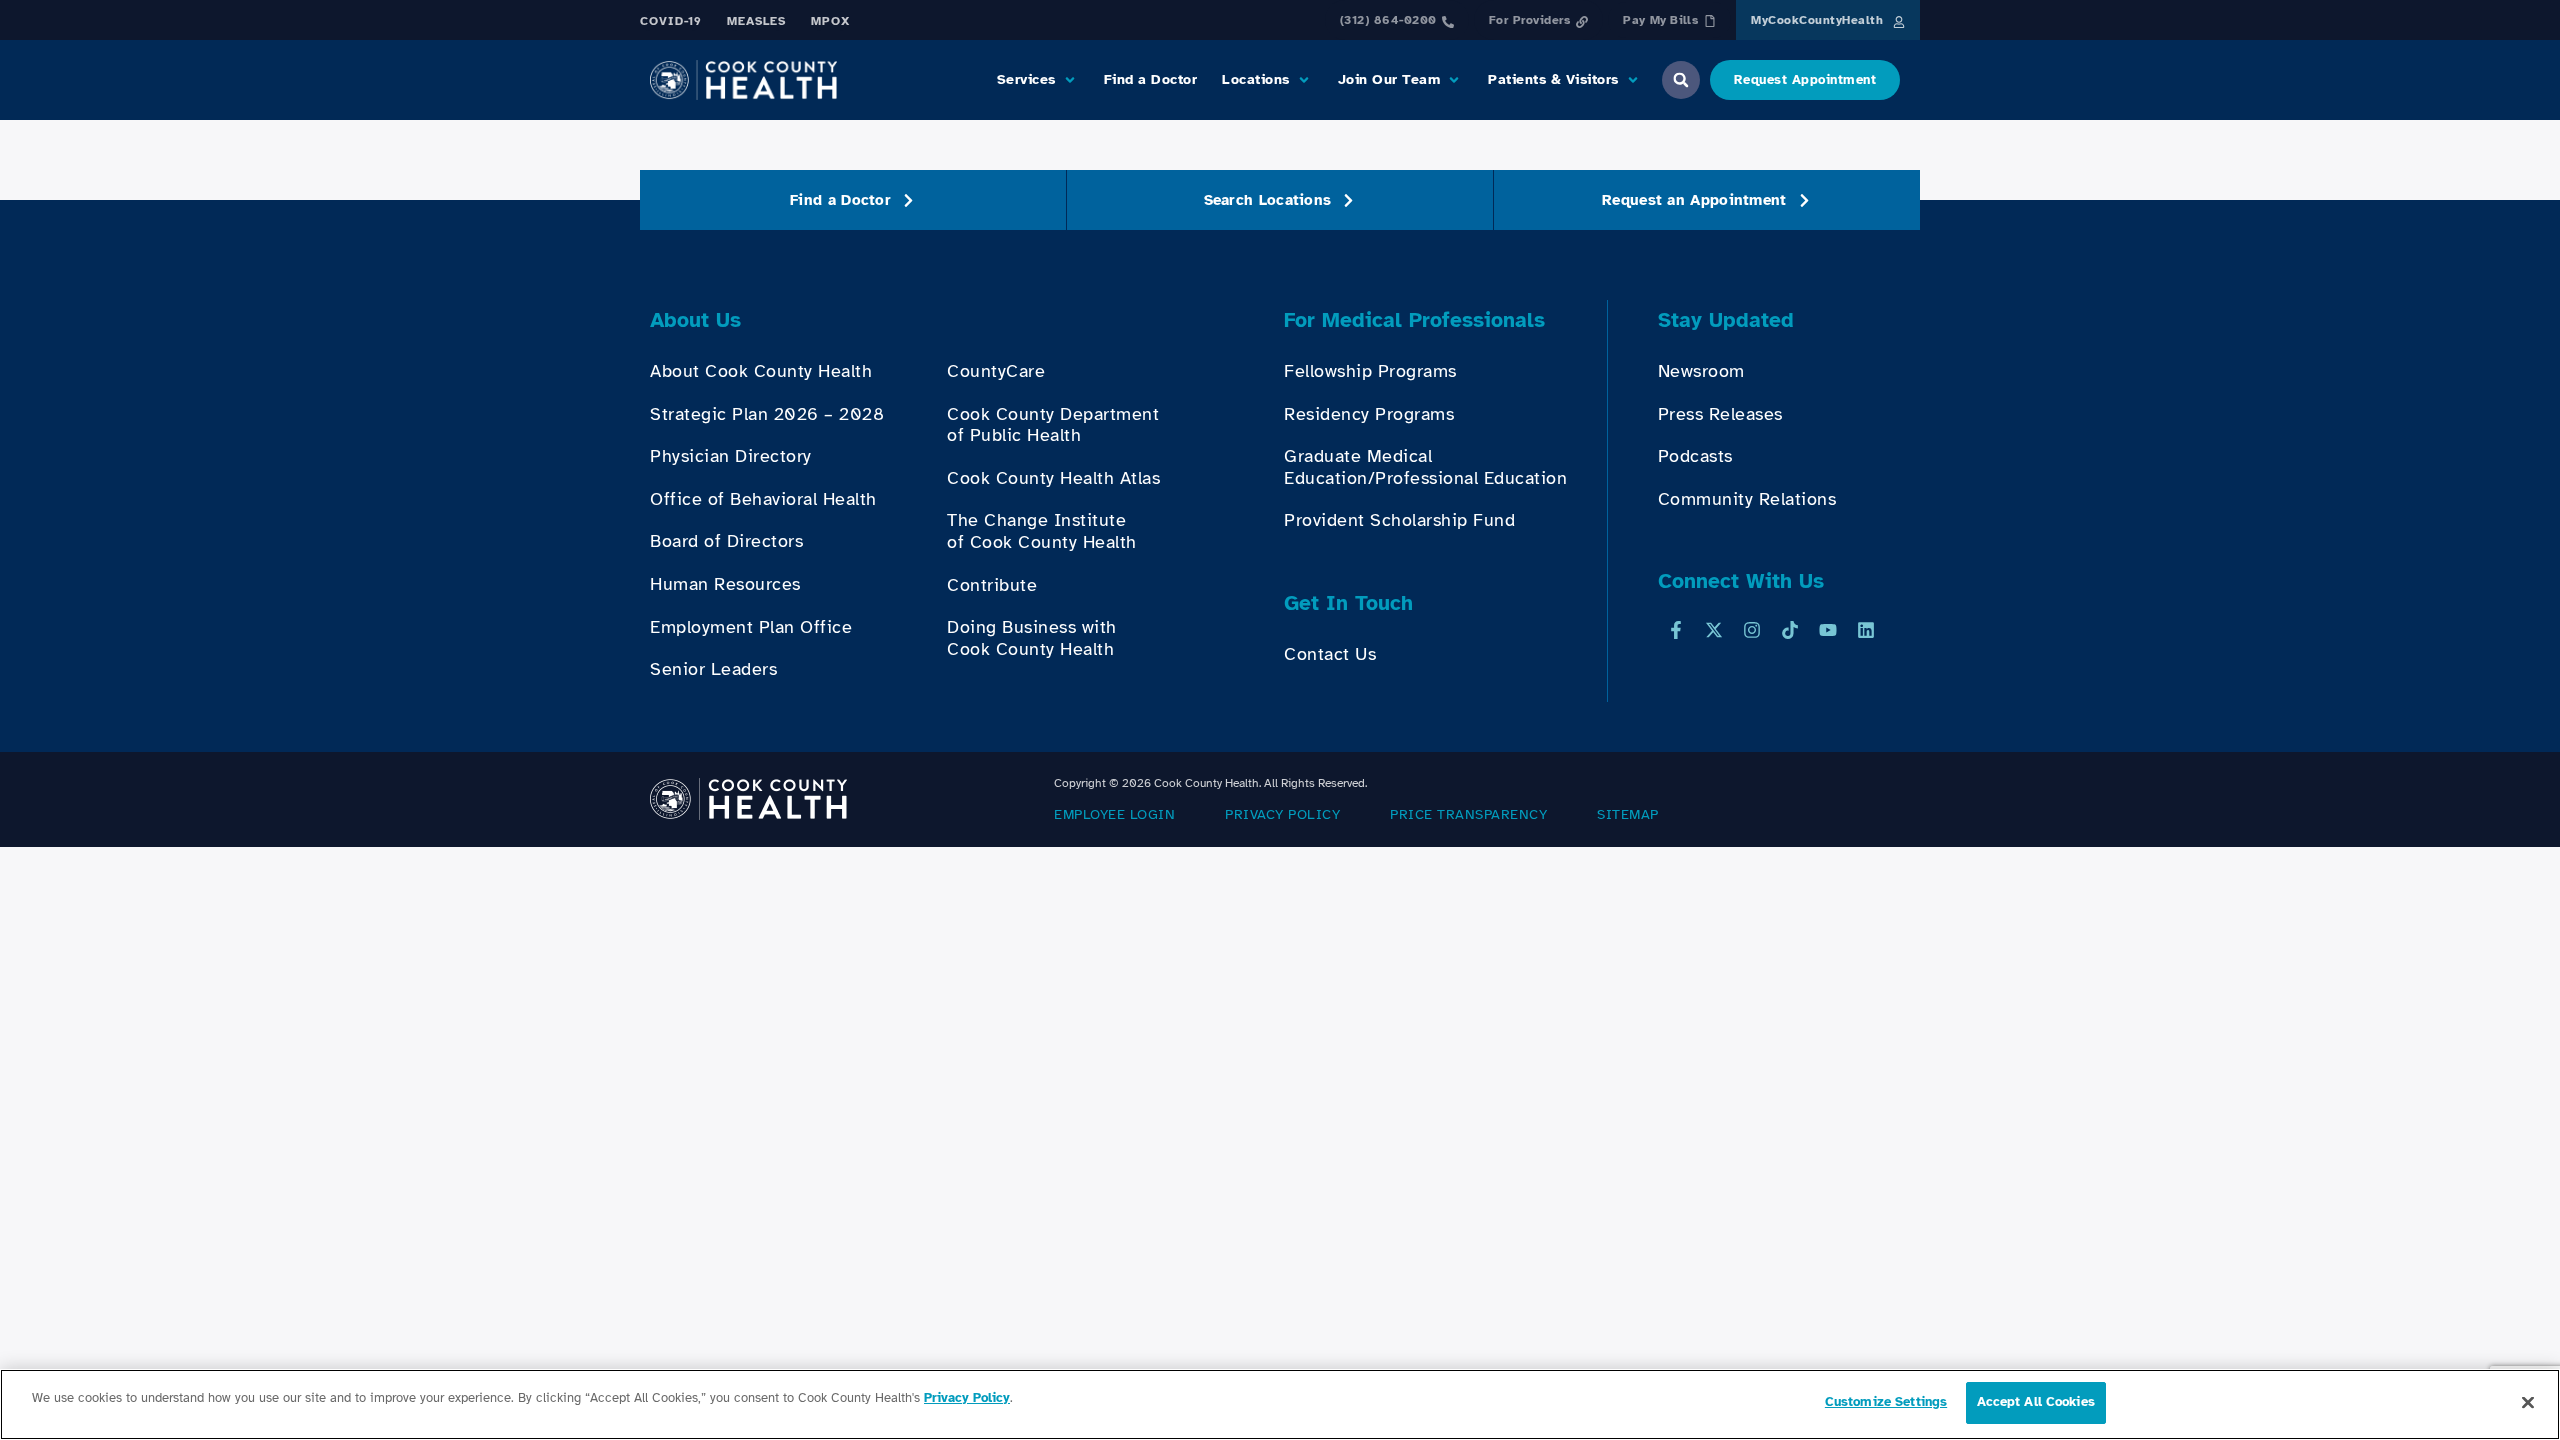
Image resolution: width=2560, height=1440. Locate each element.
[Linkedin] (1866, 630)
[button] (1038, 80)
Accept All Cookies (2036, 1402)
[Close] (2528, 1402)
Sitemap (1628, 814)
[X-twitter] (1714, 630)
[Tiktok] (1790, 630)
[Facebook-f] (1676, 630)
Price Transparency (1468, 814)
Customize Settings (1886, 1402)
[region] (1280, 1404)
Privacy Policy (1282, 814)
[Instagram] (1752, 630)
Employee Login (1114, 814)
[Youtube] (1828, 630)
